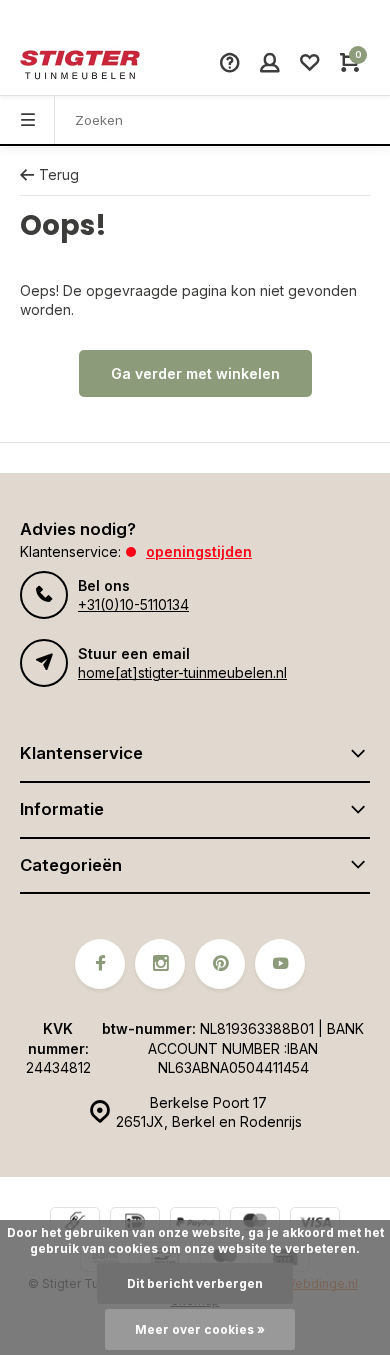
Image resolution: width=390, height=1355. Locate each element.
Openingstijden (199, 551)
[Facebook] (100, 964)
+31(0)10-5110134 (133, 604)
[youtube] (280, 964)
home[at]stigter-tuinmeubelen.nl (182, 672)
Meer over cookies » (200, 1329)
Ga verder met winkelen (195, 373)
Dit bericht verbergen (195, 1283)
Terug (59, 174)
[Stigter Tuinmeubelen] (80, 65)
